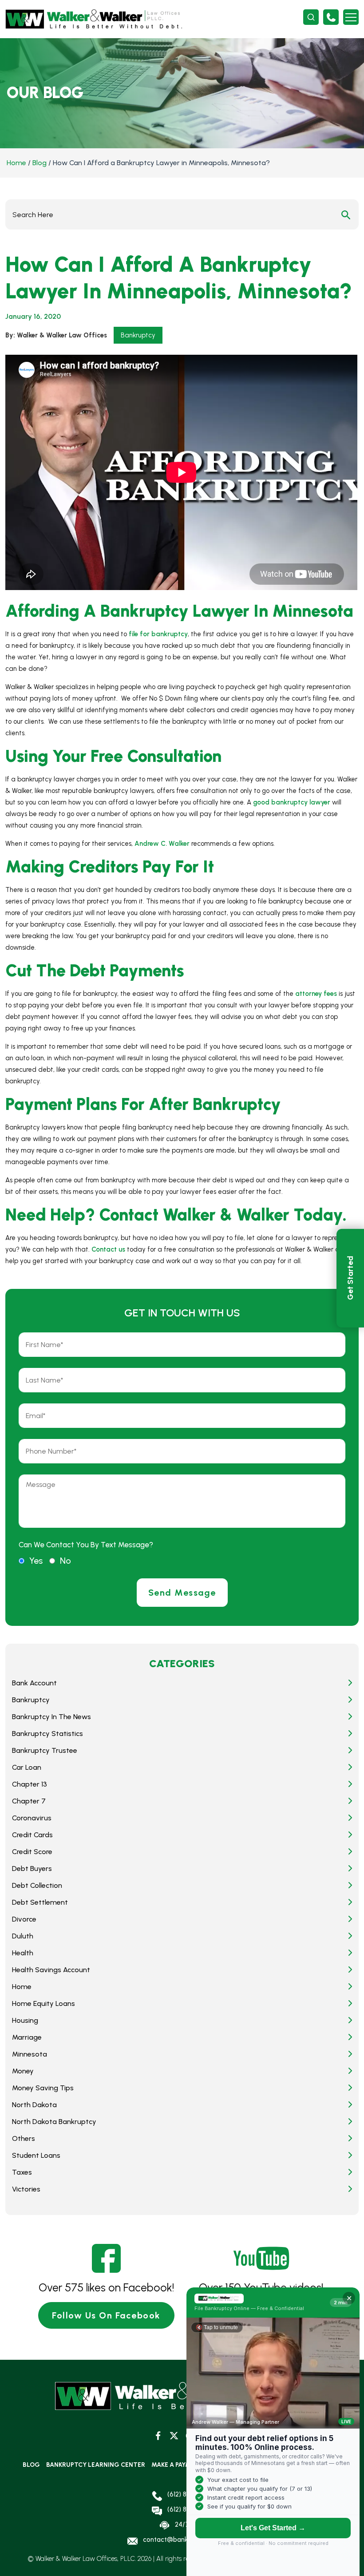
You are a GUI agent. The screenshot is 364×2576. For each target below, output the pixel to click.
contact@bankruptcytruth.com (190, 2540)
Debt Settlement (40, 1902)
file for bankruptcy (158, 634)
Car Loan (27, 1767)
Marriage (27, 2037)
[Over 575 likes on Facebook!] (106, 2258)
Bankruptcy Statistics (47, 1734)
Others (24, 2138)
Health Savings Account (51, 1970)
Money (23, 2071)
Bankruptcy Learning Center (96, 2465)
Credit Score (32, 1852)
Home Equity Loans (44, 2003)
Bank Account (34, 1683)
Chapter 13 (30, 1784)
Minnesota (30, 2054)
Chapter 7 (29, 1801)
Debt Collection (37, 1885)
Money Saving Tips (43, 2088)
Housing (25, 2020)
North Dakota (34, 2105)
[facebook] (158, 2435)
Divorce (24, 1919)
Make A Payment (177, 2465)
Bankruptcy (138, 335)
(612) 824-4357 (331, 17)
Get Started (350, 1278)
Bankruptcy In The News (51, 1717)
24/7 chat (190, 2524)
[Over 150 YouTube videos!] (261, 2258)
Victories (26, 2189)
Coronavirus (32, 1818)
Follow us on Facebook (106, 2315)
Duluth (23, 1936)
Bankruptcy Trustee (45, 1750)
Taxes (22, 2172)
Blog (40, 163)
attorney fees (316, 994)
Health (23, 1953)
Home (16, 163)
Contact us (108, 1249)
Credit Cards (32, 1835)
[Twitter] (174, 2435)
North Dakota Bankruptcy (54, 2122)
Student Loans (36, 2155)
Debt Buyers (32, 1869)
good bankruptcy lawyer (292, 802)
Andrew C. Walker (162, 844)
